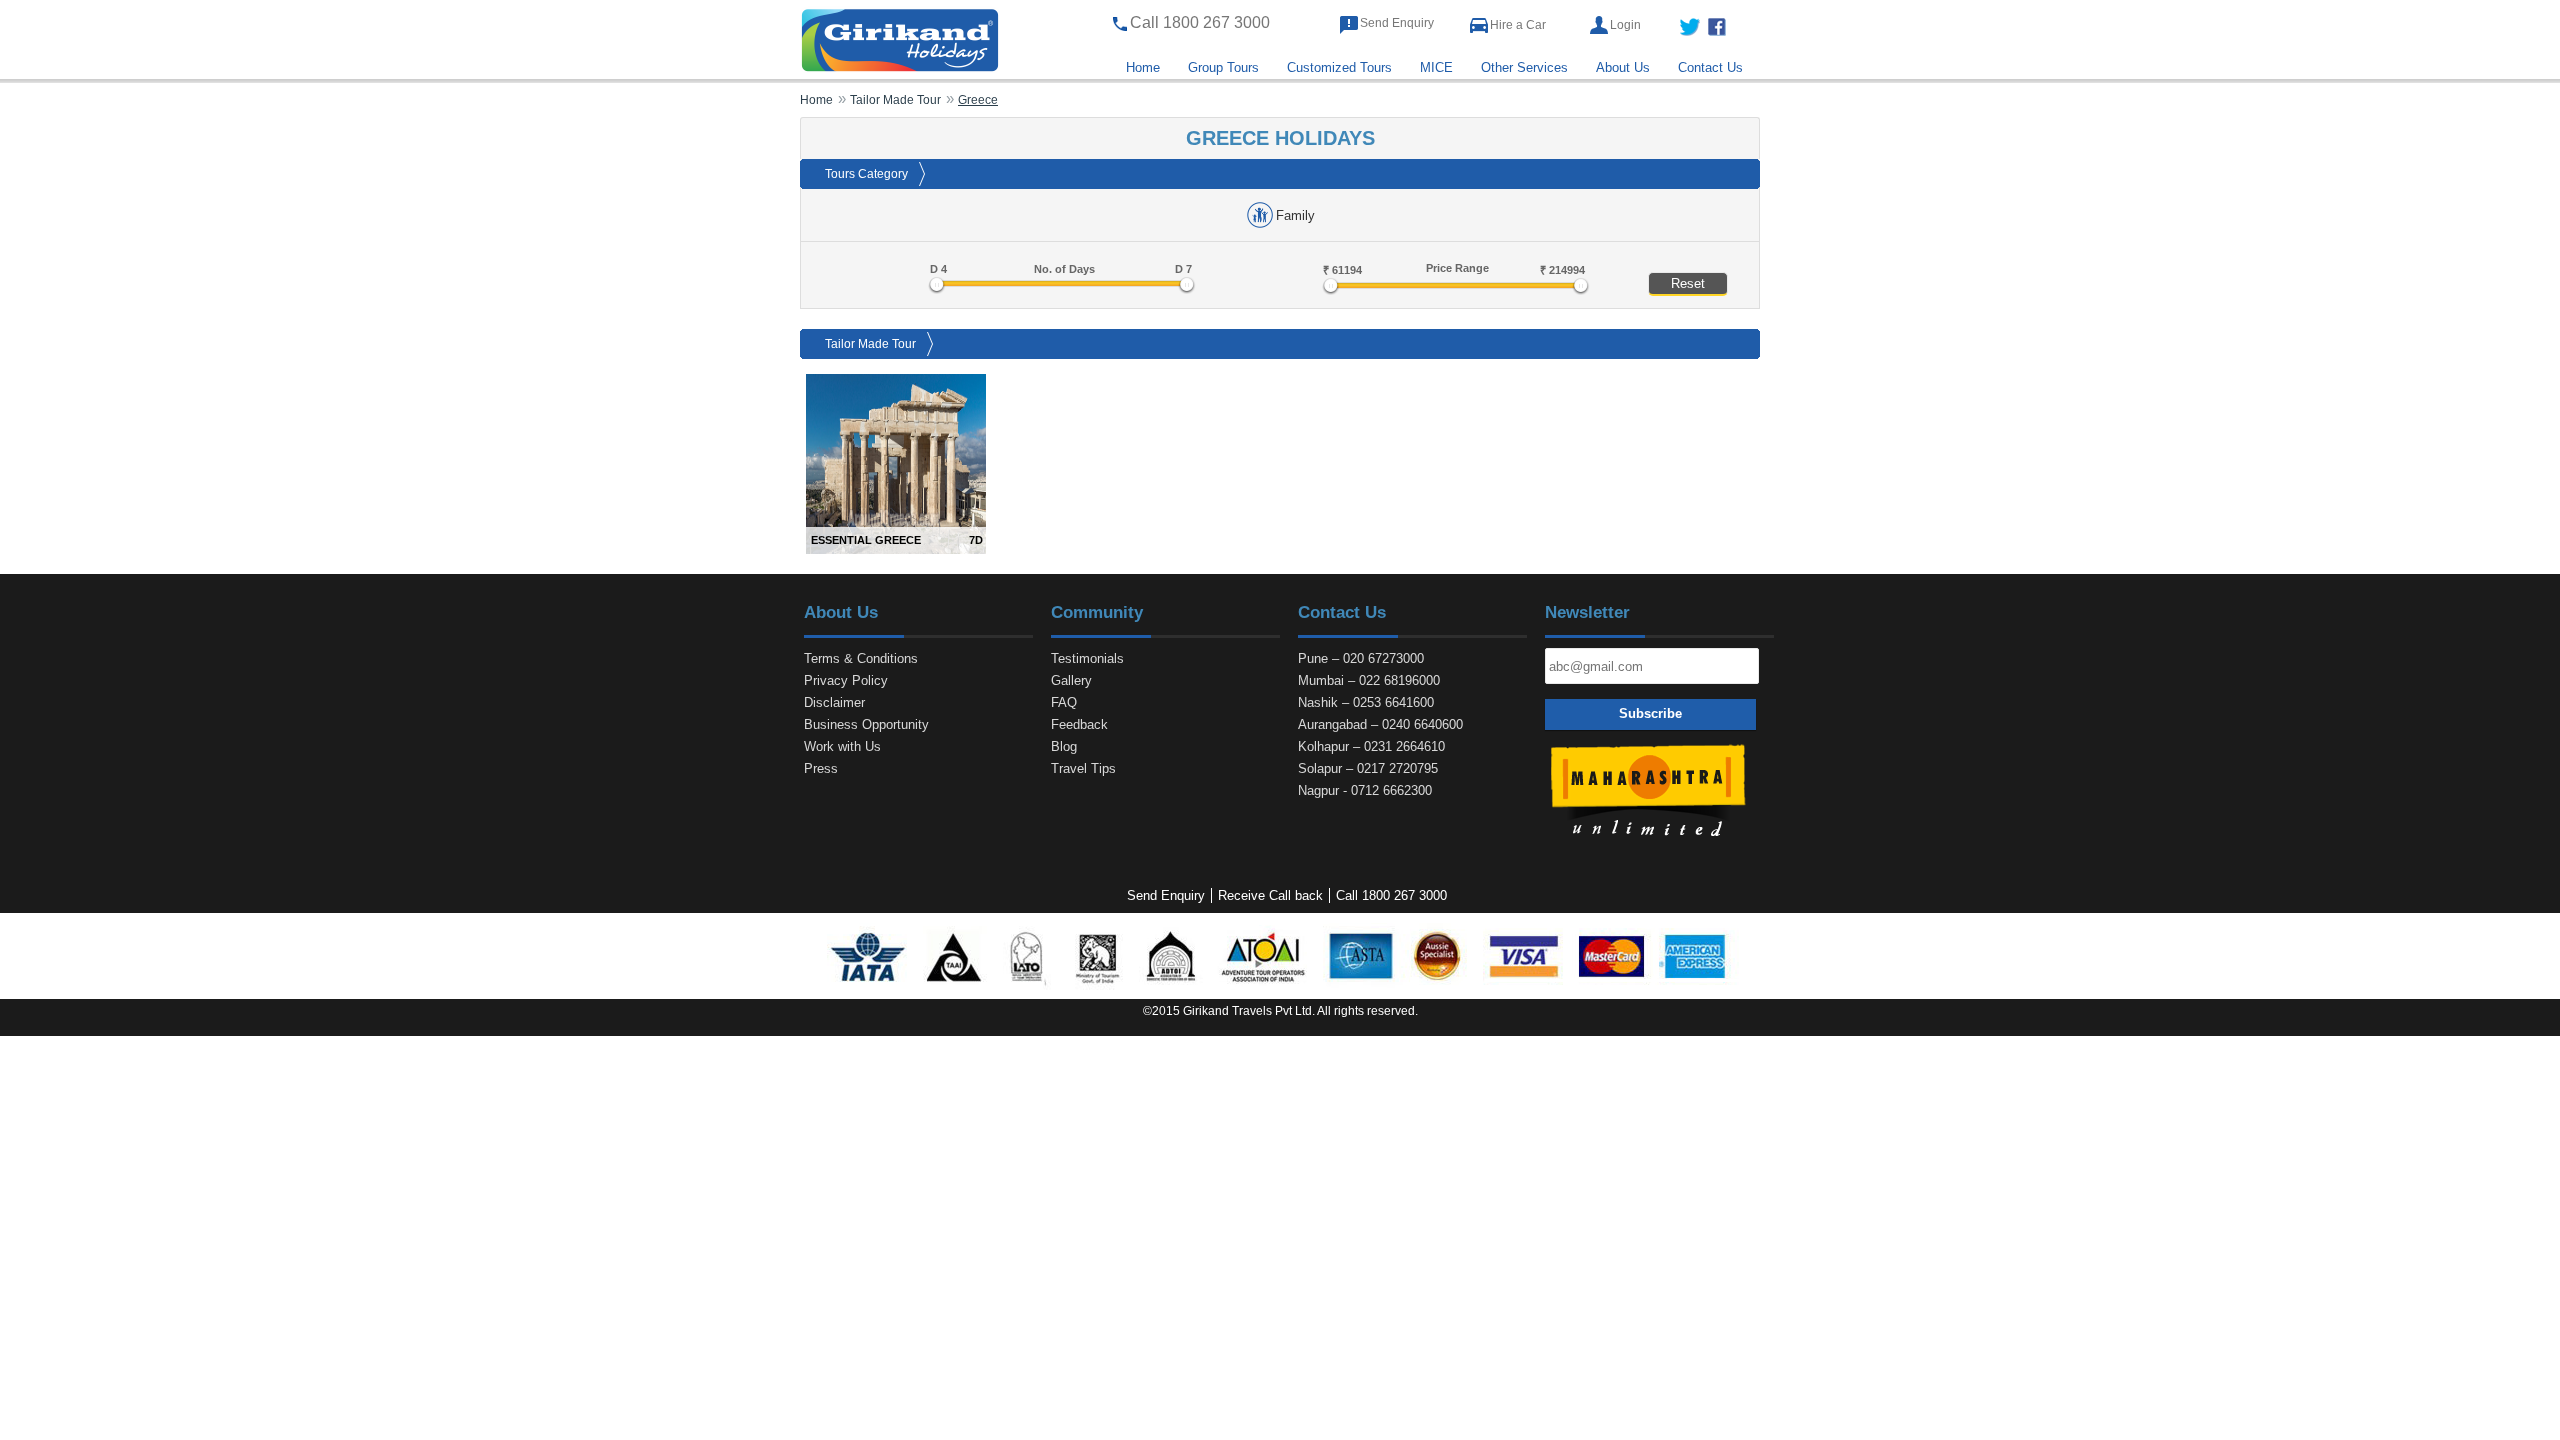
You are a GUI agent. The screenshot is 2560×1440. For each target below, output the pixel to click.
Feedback (1079, 724)
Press (821, 768)
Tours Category (866, 174)
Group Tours (1223, 67)
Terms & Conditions (861, 658)
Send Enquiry (1397, 23)
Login (1625, 25)
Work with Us (842, 746)
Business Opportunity (866, 724)
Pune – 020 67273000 (1361, 658)
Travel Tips (1083, 768)
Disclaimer (834, 702)
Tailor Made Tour (870, 344)
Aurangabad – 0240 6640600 (1380, 724)
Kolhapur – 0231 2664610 (1371, 746)
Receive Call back (1270, 895)
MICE (1436, 67)
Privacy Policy (846, 680)
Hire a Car (1518, 25)
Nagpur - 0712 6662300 (1365, 790)
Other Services (1524, 67)
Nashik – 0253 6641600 (1366, 702)
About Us (1623, 67)
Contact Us (1710, 67)
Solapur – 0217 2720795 (1368, 768)
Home (1143, 67)
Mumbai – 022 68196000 (1369, 680)
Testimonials (1087, 658)
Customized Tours (1339, 67)
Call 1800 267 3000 (1391, 895)
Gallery (1071, 680)
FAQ (1064, 702)
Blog (1064, 746)
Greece (978, 99)
